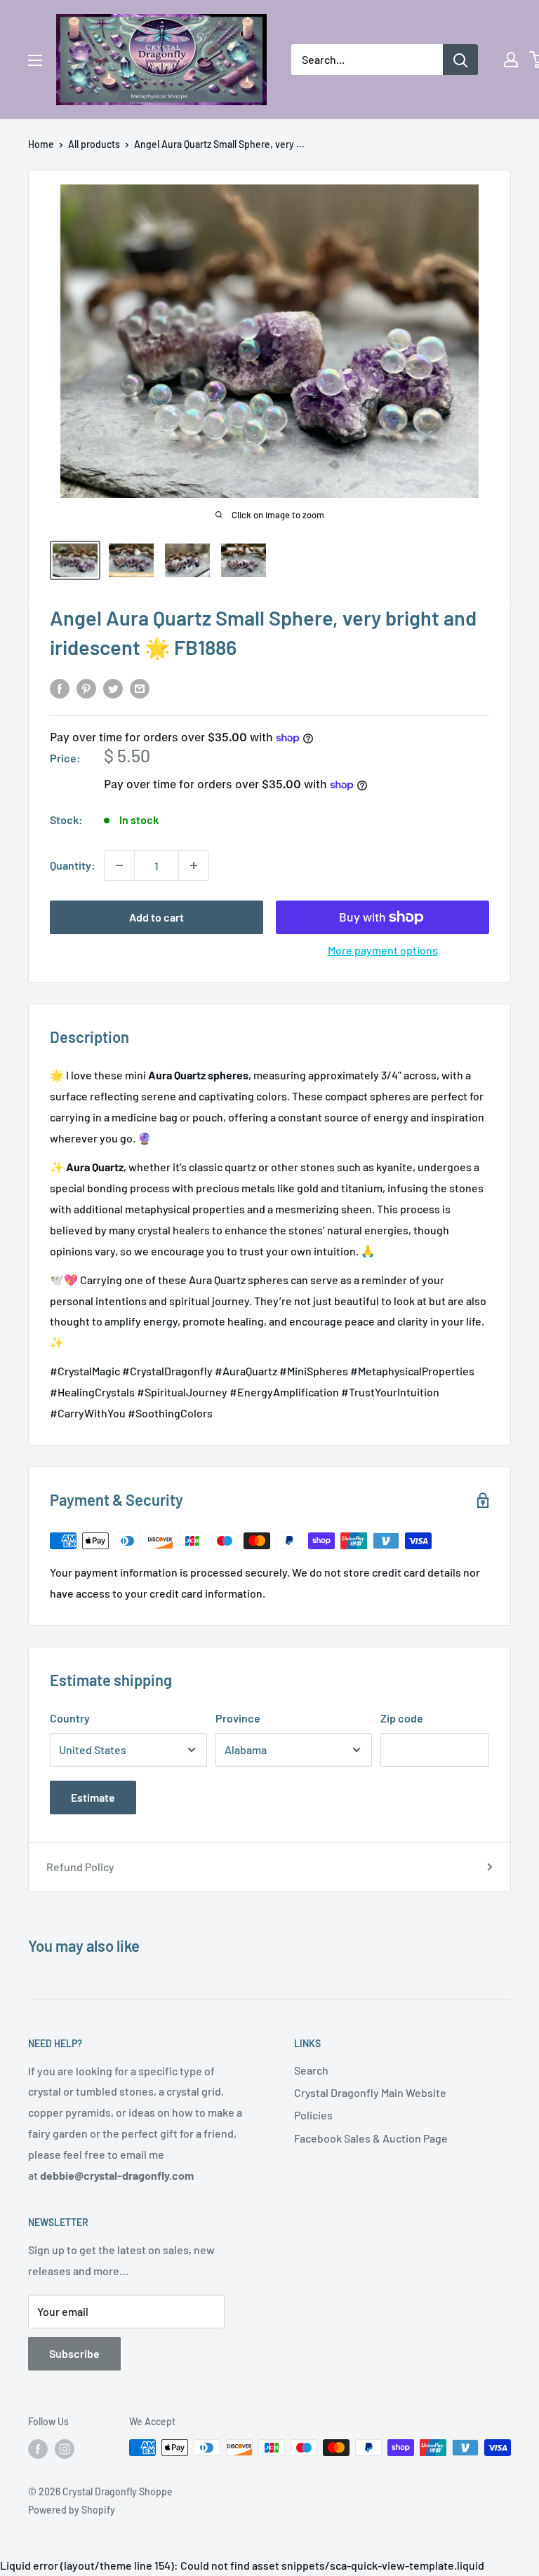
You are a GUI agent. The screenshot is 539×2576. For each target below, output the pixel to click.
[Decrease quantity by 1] (119, 865)
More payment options (383, 950)
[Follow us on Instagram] (65, 2449)
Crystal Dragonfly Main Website (370, 2092)
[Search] (460, 60)
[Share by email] (140, 688)
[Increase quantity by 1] (194, 865)
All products (94, 144)
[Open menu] (35, 60)
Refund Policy (80, 1867)
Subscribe (74, 2353)
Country (70, 1718)
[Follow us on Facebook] (38, 2449)
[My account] (511, 60)
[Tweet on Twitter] (113, 688)
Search (311, 2070)
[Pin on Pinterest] (86, 688)
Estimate (93, 1797)
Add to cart (157, 917)
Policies (313, 2115)
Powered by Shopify (72, 2510)
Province (238, 1718)
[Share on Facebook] (60, 688)
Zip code (402, 1718)
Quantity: (73, 865)
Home (41, 144)
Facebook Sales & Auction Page (371, 2138)
